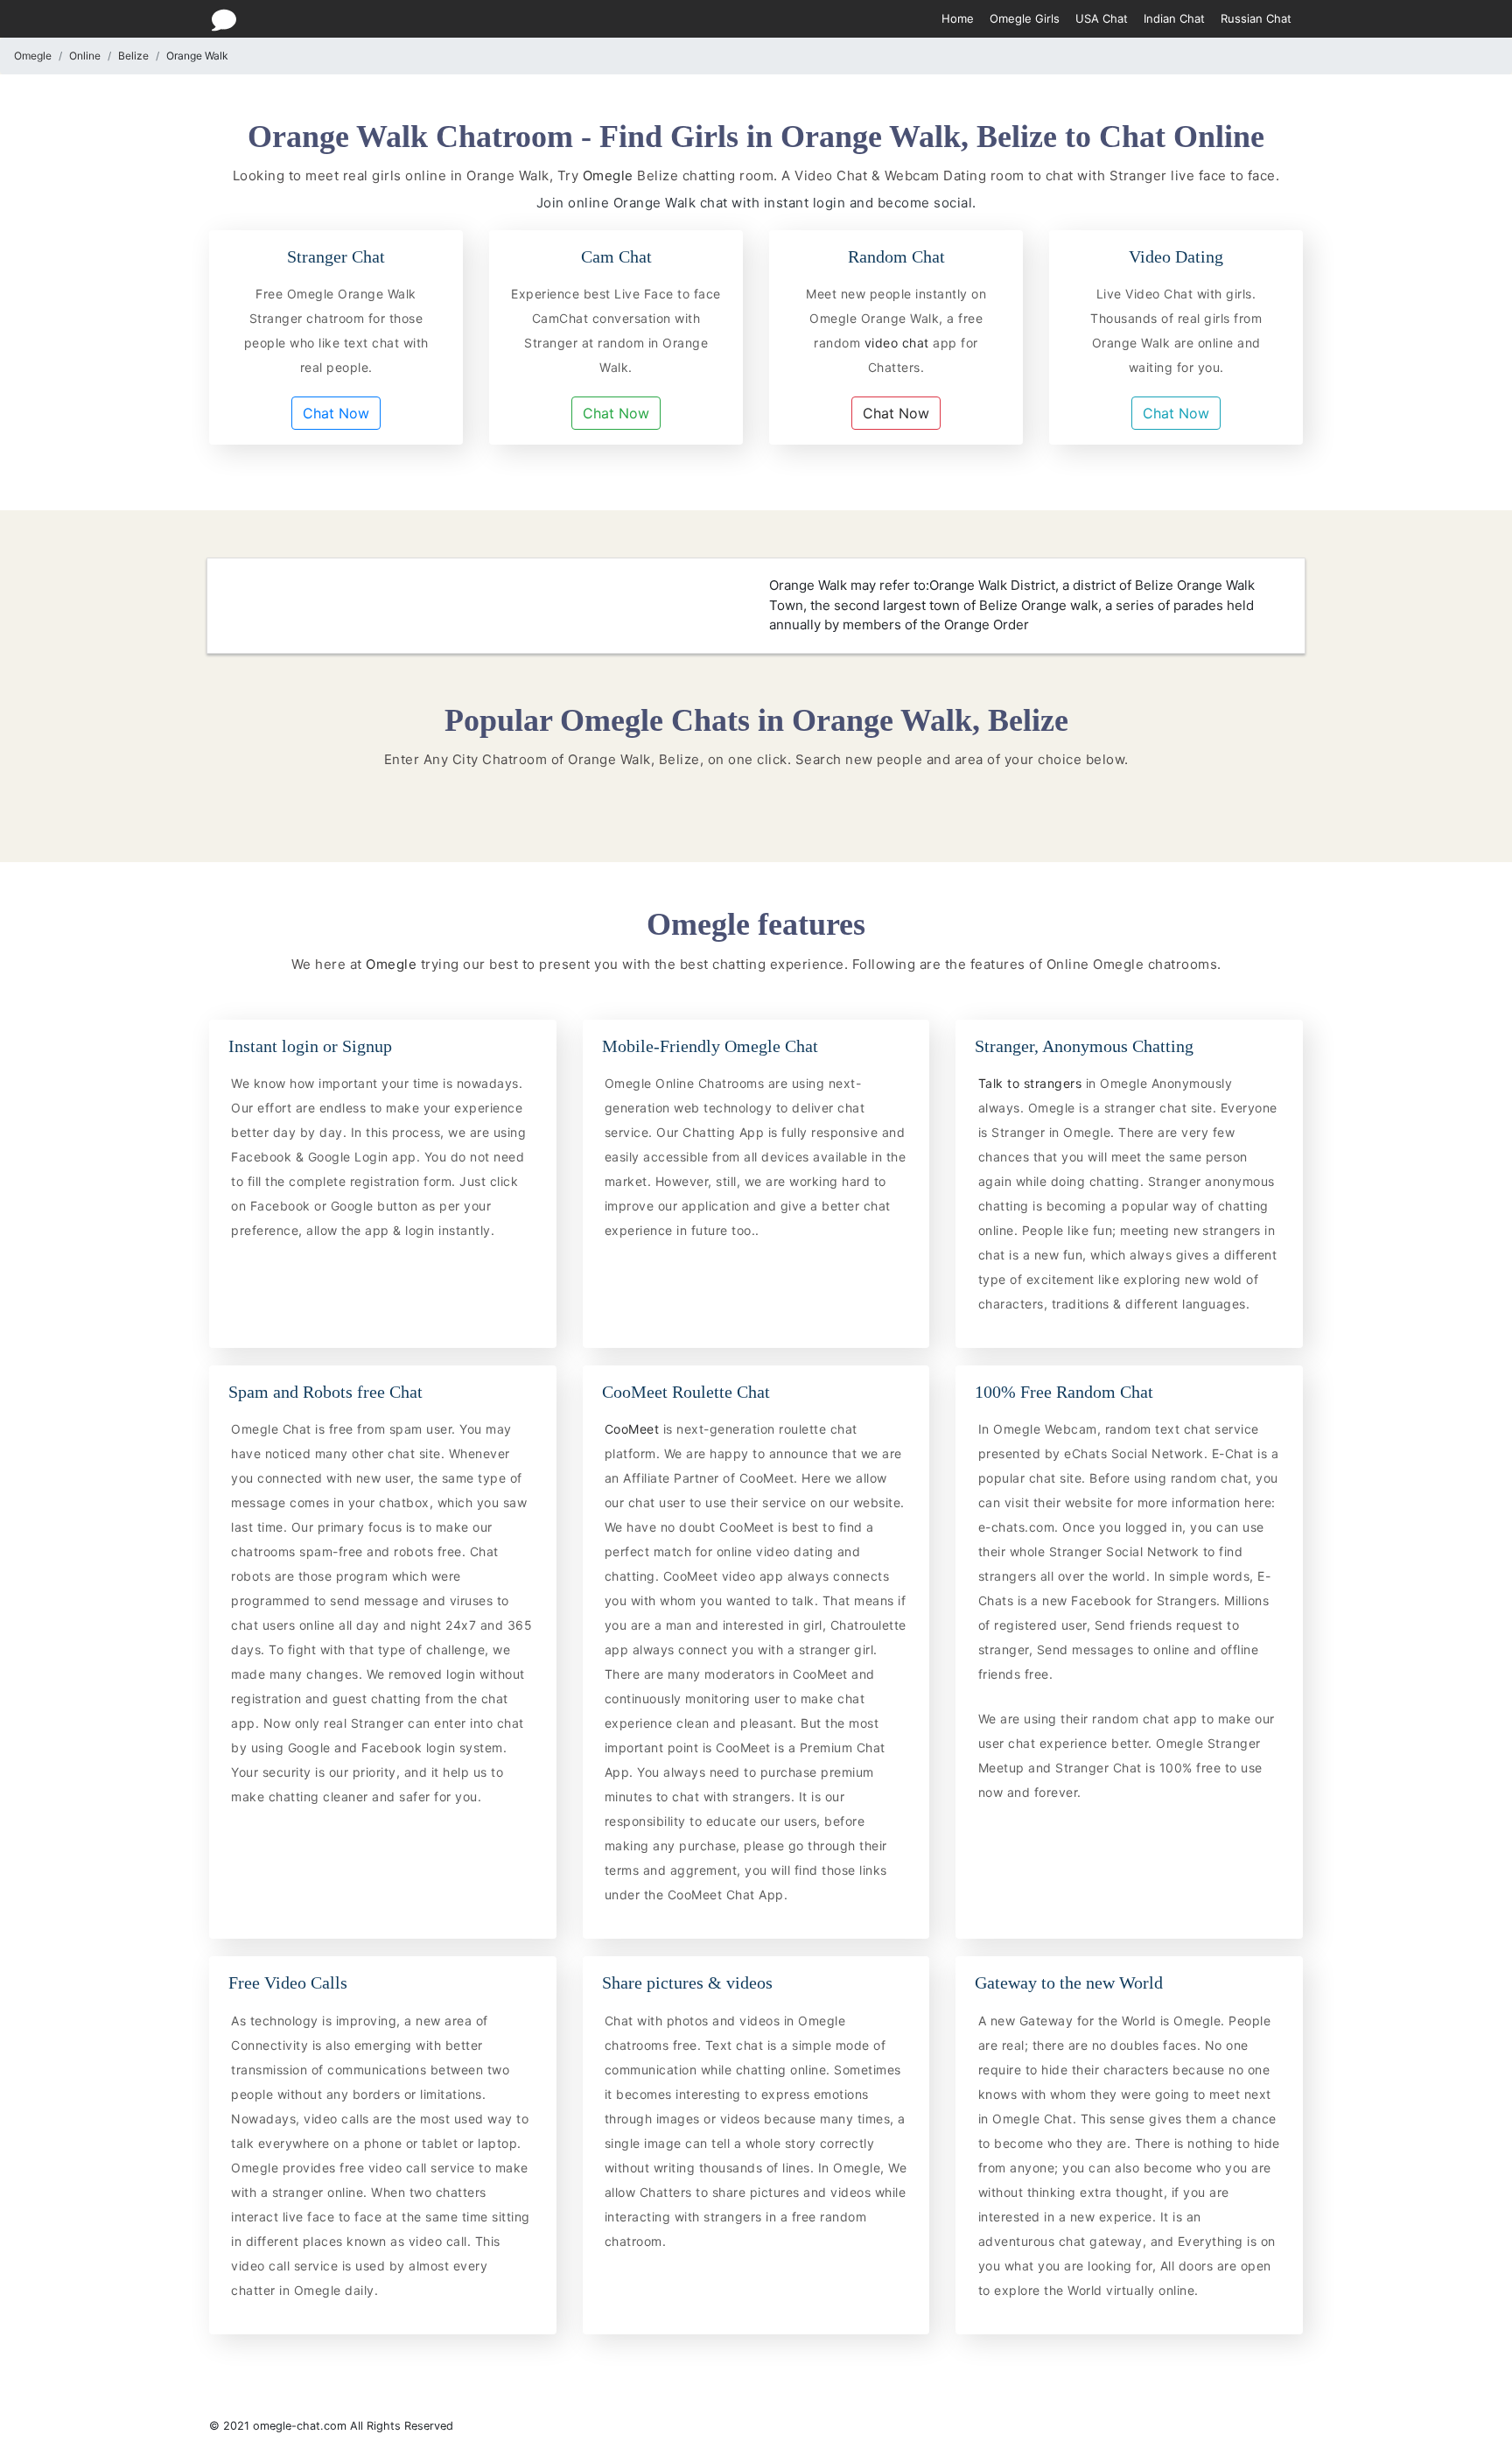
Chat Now (336, 413)
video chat (896, 343)
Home (958, 18)
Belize (133, 56)
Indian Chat (1174, 18)
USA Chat (1102, 18)
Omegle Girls (1025, 18)
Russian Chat (1256, 18)
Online (85, 56)
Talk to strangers (1032, 1083)
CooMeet (634, 1429)
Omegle (33, 56)
